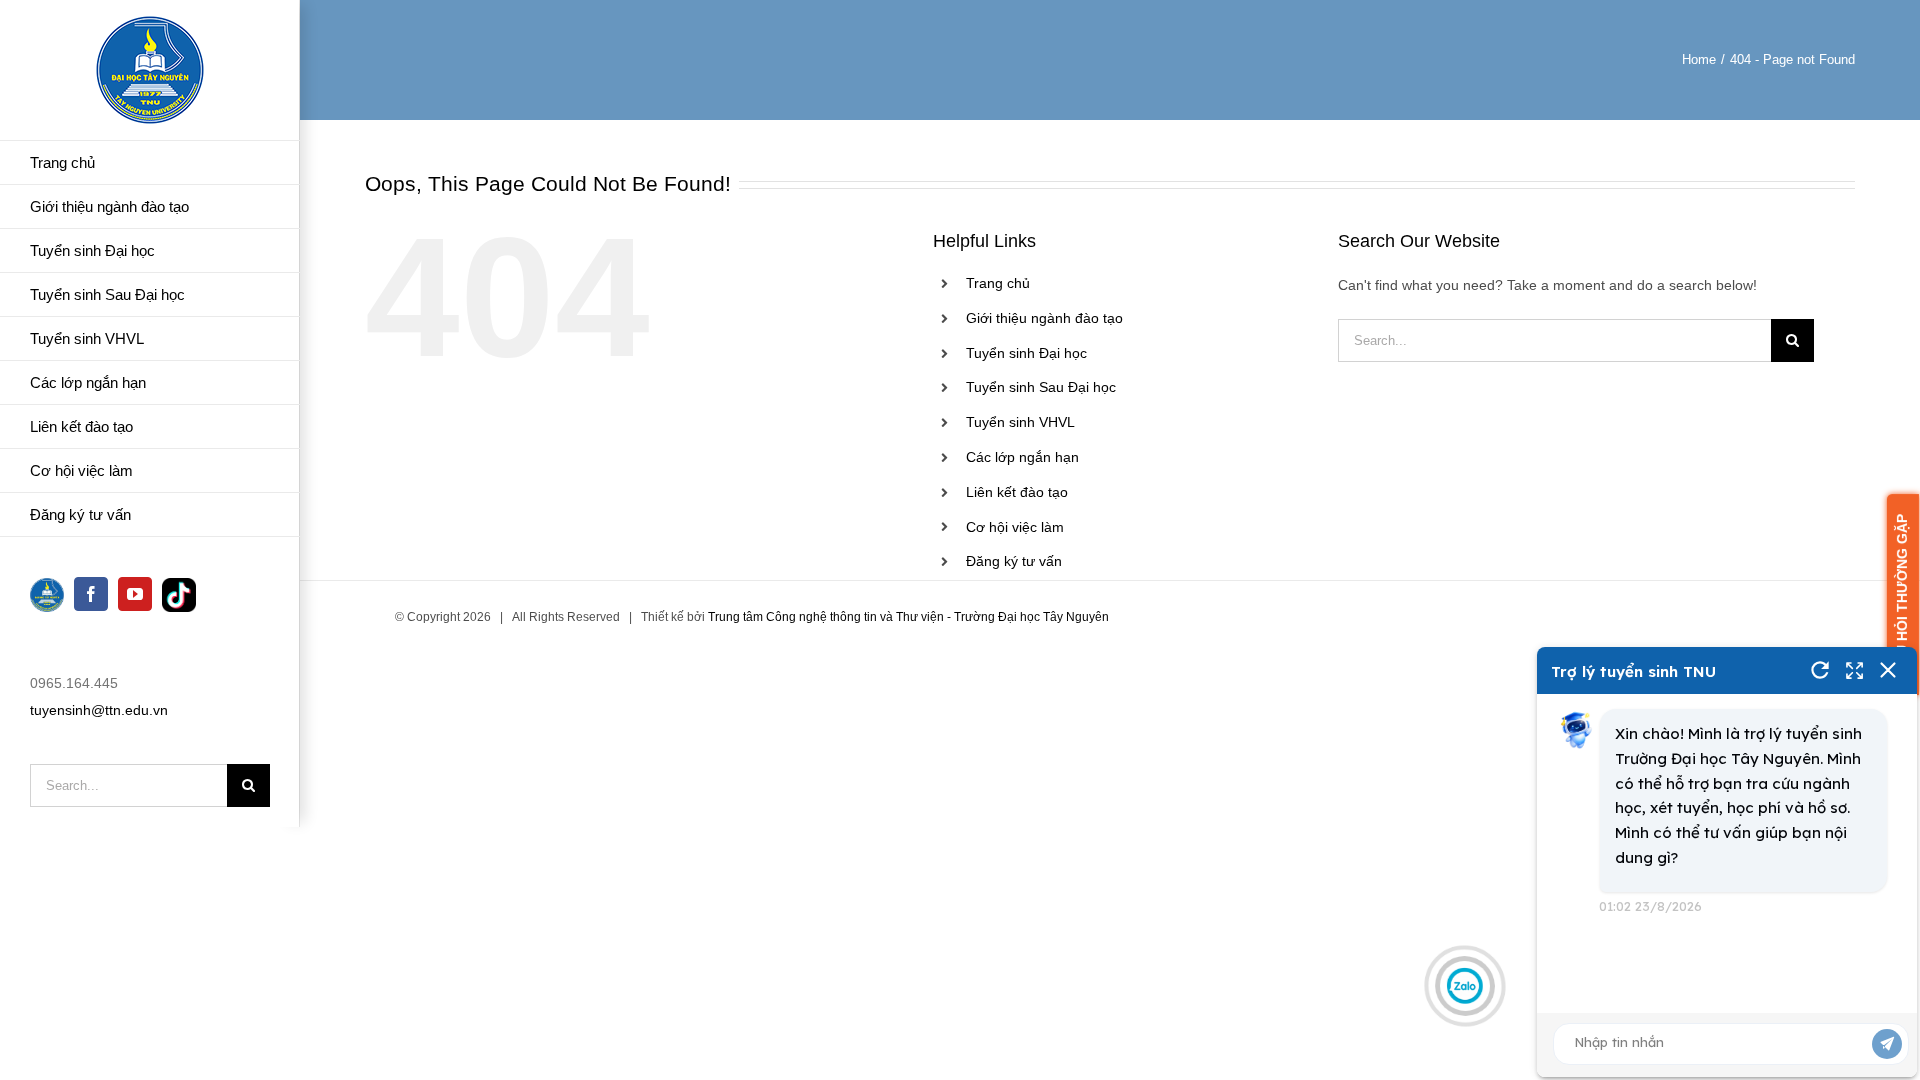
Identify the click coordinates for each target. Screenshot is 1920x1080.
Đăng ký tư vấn (1014, 561)
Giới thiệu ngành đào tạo (1044, 318)
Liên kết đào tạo (1017, 492)
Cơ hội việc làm (1015, 527)
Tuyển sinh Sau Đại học (1041, 387)
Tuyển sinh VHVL (1020, 422)
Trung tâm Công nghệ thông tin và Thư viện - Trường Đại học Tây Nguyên (908, 617)
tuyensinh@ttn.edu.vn (99, 710)
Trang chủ (998, 283)
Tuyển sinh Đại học (1026, 353)
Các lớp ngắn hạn (1022, 457)
